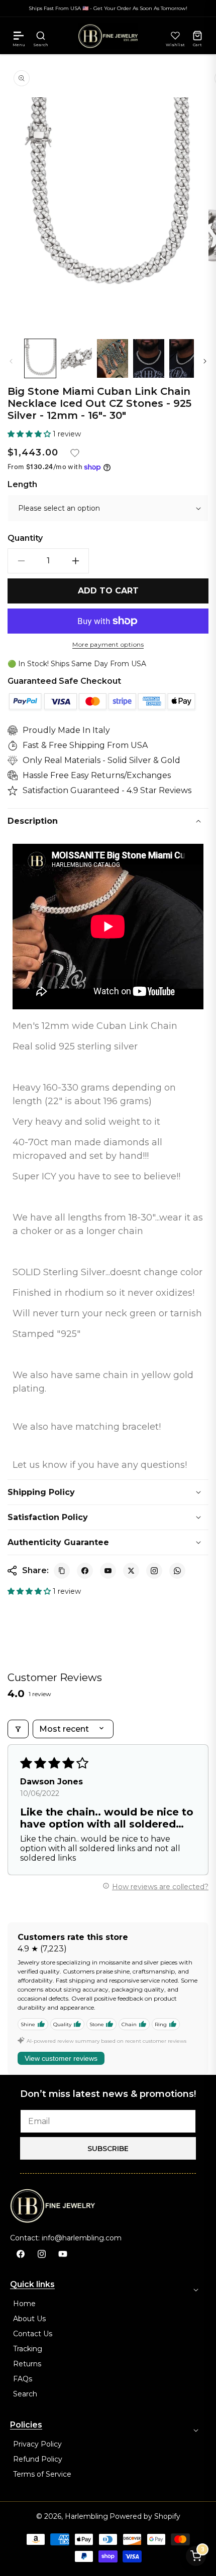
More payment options (108, 645)
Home (24, 2304)
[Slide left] (11, 361)
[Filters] (18, 1729)
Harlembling (86, 2516)
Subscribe (108, 2149)
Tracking (28, 2349)
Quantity (25, 538)
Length (22, 485)
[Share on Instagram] (154, 1571)
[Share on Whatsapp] (177, 1571)
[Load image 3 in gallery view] (113, 358)
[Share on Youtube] (108, 1571)
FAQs (23, 2379)
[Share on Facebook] (85, 1571)
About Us (29, 2319)
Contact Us (33, 2334)
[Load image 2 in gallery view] (76, 358)
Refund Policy (38, 2459)
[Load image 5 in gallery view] (185, 358)
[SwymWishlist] (175, 36)
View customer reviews (61, 2058)
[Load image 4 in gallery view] (149, 358)
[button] (19, 36)
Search (25, 2394)
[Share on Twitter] (131, 1571)
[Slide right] (205, 361)
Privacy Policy (37, 2444)
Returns (27, 2364)
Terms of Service (42, 2474)
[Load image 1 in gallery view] (40, 358)
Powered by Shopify (145, 2516)
